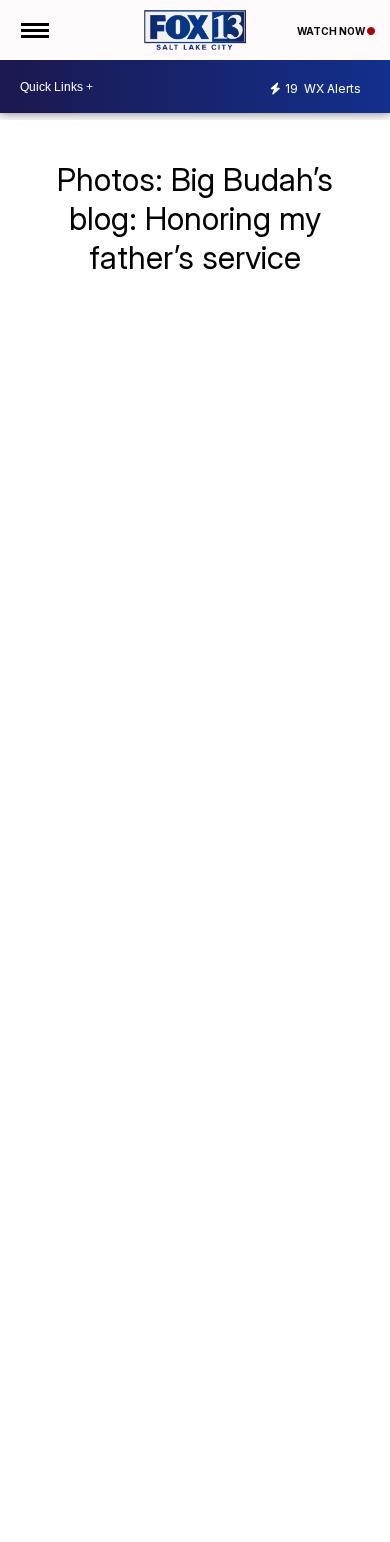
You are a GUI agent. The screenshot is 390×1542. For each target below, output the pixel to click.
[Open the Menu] (33, 30)
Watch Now (332, 31)
